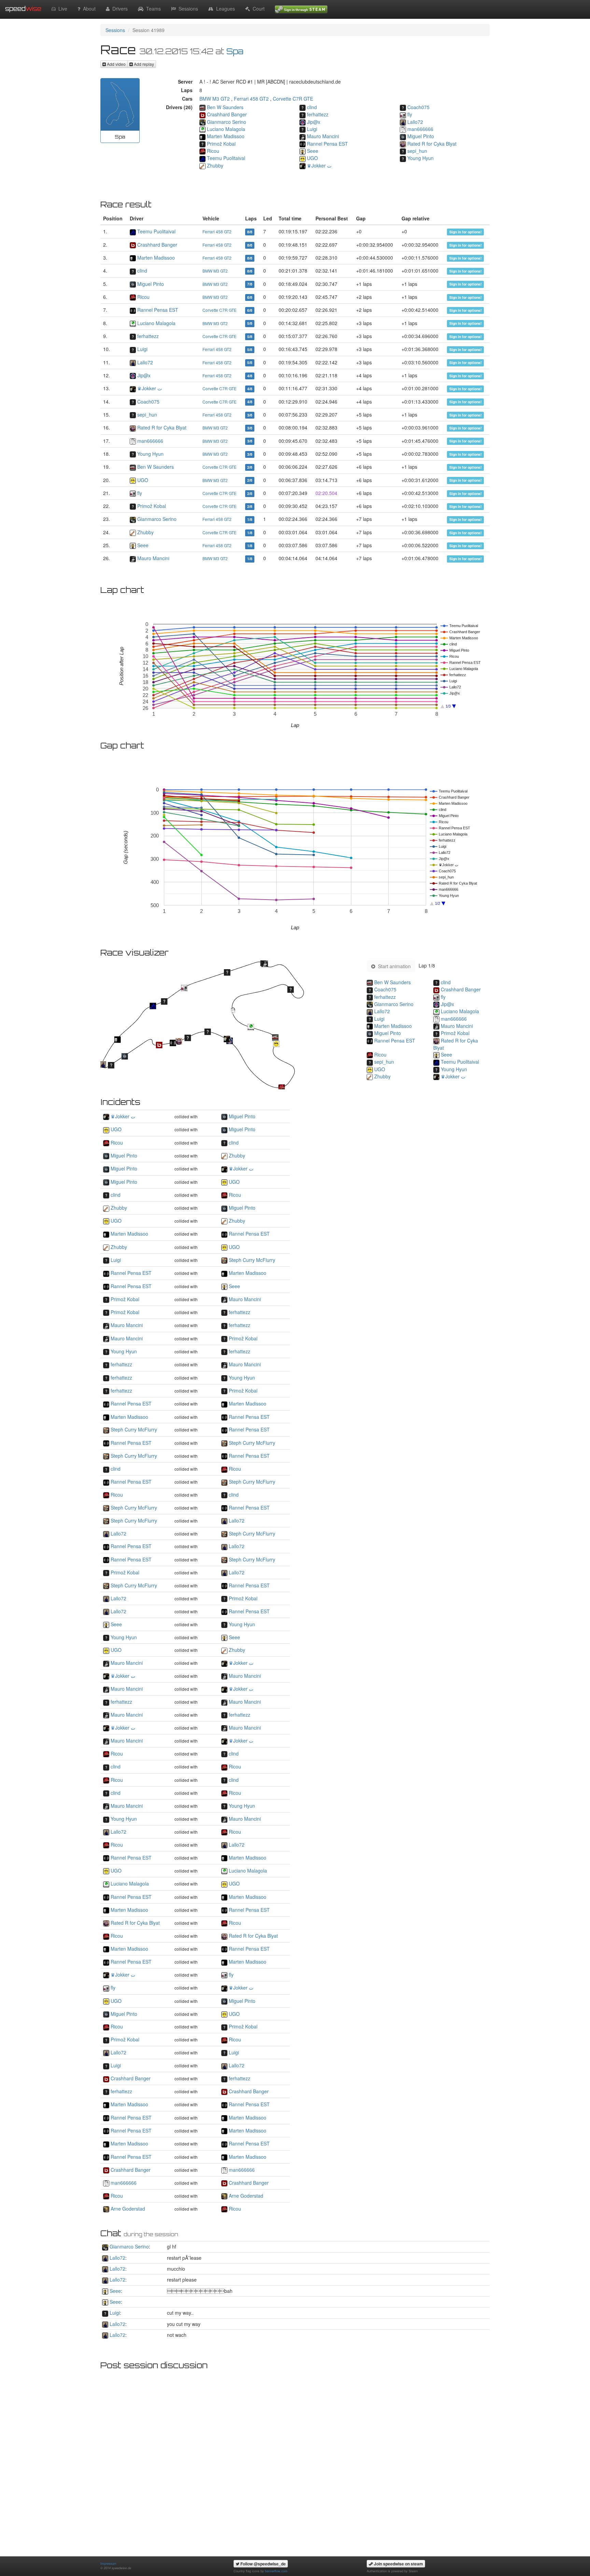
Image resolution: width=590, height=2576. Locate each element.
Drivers (119, 9)
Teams (152, 9)
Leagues (224, 9)
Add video (116, 64)
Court (257, 9)
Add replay (143, 64)
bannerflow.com (276, 2571)
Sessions (187, 9)
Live (61, 9)
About (88, 9)
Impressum (108, 2563)
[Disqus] (295, 2459)
